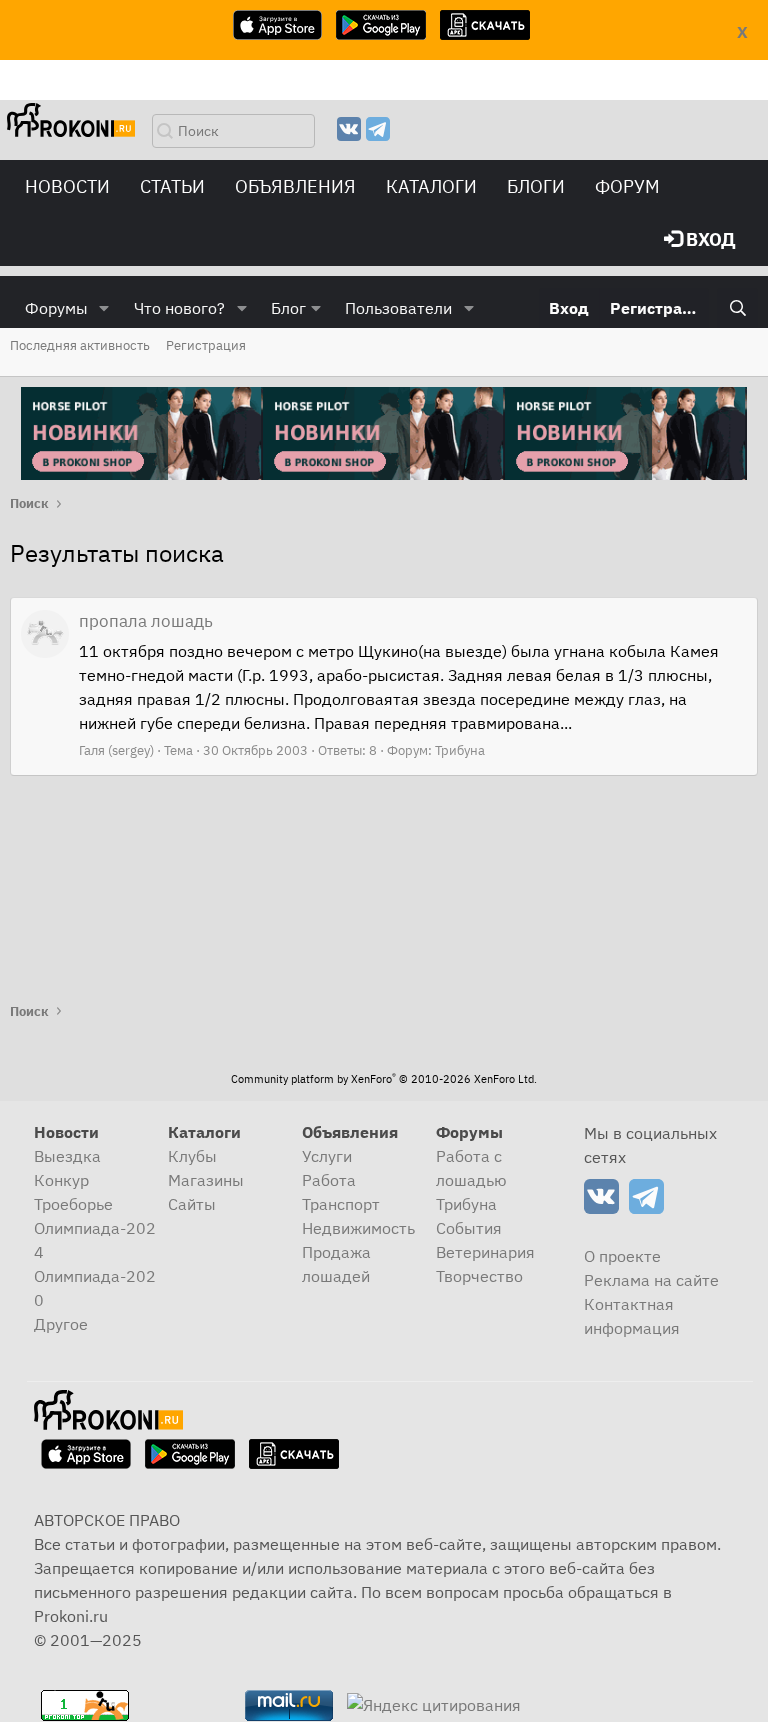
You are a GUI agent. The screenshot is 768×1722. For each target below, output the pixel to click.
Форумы (56, 308)
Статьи (172, 186)
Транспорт (341, 1204)
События (469, 1228)
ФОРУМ (627, 186)
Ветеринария (485, 1252)
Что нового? (179, 308)
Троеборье (73, 1204)
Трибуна (460, 750)
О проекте (622, 1256)
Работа (329, 1180)
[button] (104, 308)
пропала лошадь (146, 621)
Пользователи (398, 308)
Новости (67, 186)
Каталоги (431, 186)
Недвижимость (358, 1228)
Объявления (295, 186)
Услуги (327, 1156)
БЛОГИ (536, 186)
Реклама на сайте (651, 1280)
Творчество (479, 1276)
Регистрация (206, 345)
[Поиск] (737, 308)
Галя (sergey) (116, 750)
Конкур (61, 1180)
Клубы (192, 1156)
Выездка (67, 1156)
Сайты (192, 1204)
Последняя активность (80, 345)
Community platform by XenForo (384, 1079)
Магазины (206, 1180)
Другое (61, 1324)
